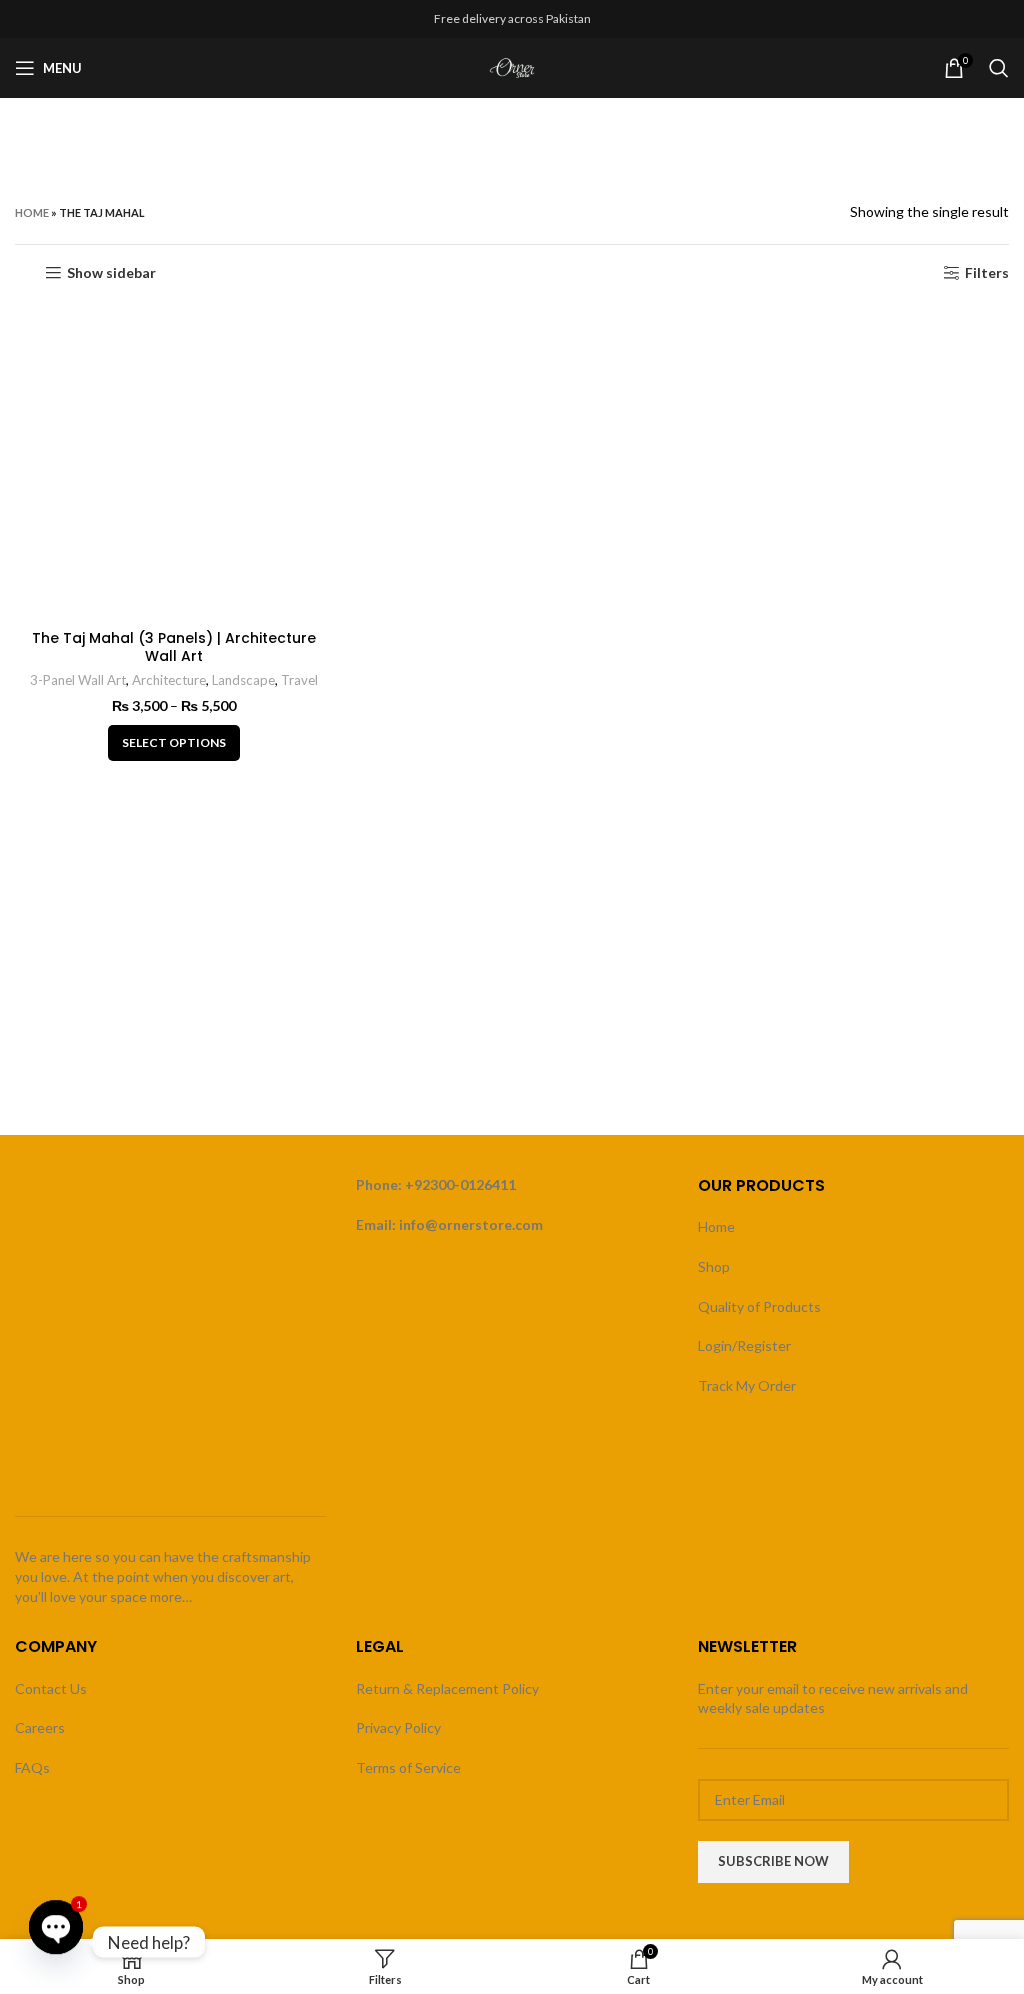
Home (32, 212)
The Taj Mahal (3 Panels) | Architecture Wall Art (174, 647)
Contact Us (51, 1688)
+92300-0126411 (460, 1184)
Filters (987, 273)
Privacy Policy (398, 1727)
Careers (40, 1727)
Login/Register (744, 1345)
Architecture (169, 680)
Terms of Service (408, 1767)
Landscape (243, 680)
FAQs (32, 1767)
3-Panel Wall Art (78, 680)
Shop (714, 1266)
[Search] (999, 68)
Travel (299, 680)
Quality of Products (759, 1306)
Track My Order (747, 1385)
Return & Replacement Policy (447, 1688)
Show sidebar (111, 273)
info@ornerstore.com (471, 1224)
